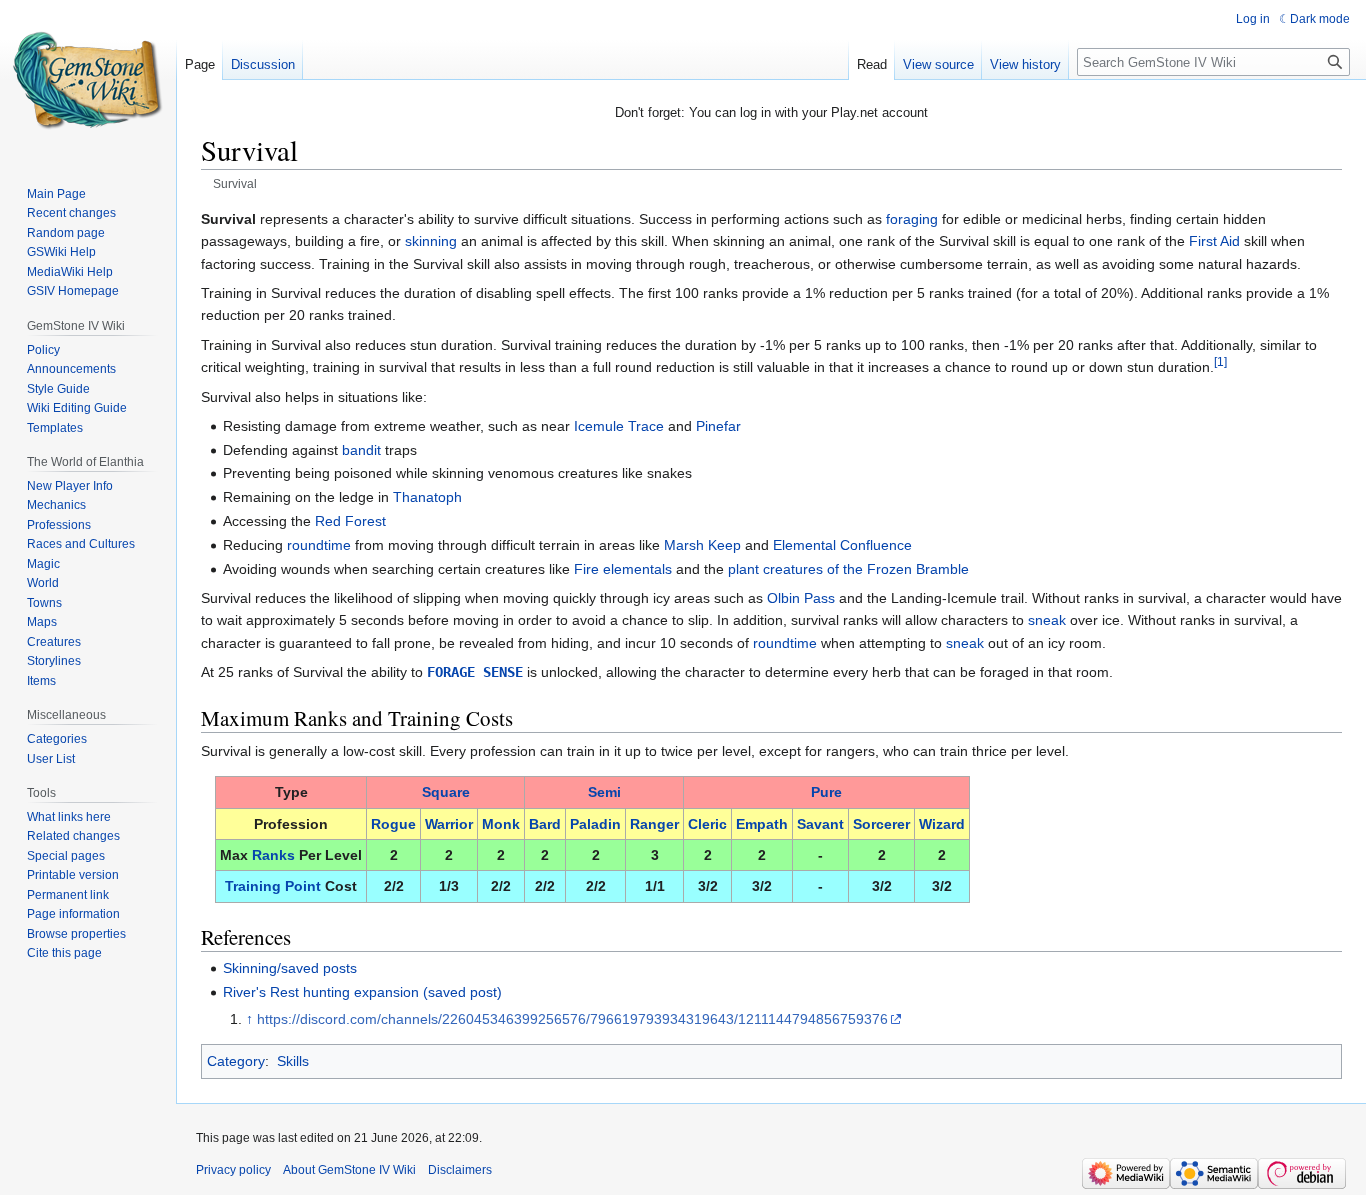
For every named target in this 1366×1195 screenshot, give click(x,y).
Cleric (707, 824)
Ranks (273, 855)
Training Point (273, 886)
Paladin (595, 824)
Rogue (393, 824)
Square (446, 792)
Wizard (942, 824)
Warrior (449, 824)
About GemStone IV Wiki (349, 1170)
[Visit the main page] (88, 80)
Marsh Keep (702, 545)
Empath (762, 824)
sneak (1047, 620)
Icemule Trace (619, 426)
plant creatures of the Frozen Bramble (848, 569)
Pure (826, 792)
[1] (1220, 361)
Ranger (654, 824)
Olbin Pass (801, 598)
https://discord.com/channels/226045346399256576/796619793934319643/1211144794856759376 (572, 1019)
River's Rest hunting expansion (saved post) (362, 992)
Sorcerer (881, 824)
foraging (912, 219)
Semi (604, 792)
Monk (501, 824)
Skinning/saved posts (290, 968)
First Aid (1214, 241)
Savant (820, 824)
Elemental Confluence (842, 545)
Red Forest (350, 521)
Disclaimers (460, 1170)
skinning (431, 241)
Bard (545, 824)
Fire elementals (623, 569)
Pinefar (718, 426)
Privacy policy (233, 1170)
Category (236, 1061)
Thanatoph (427, 497)
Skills (293, 1061)
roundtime (319, 545)
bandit (361, 450)
